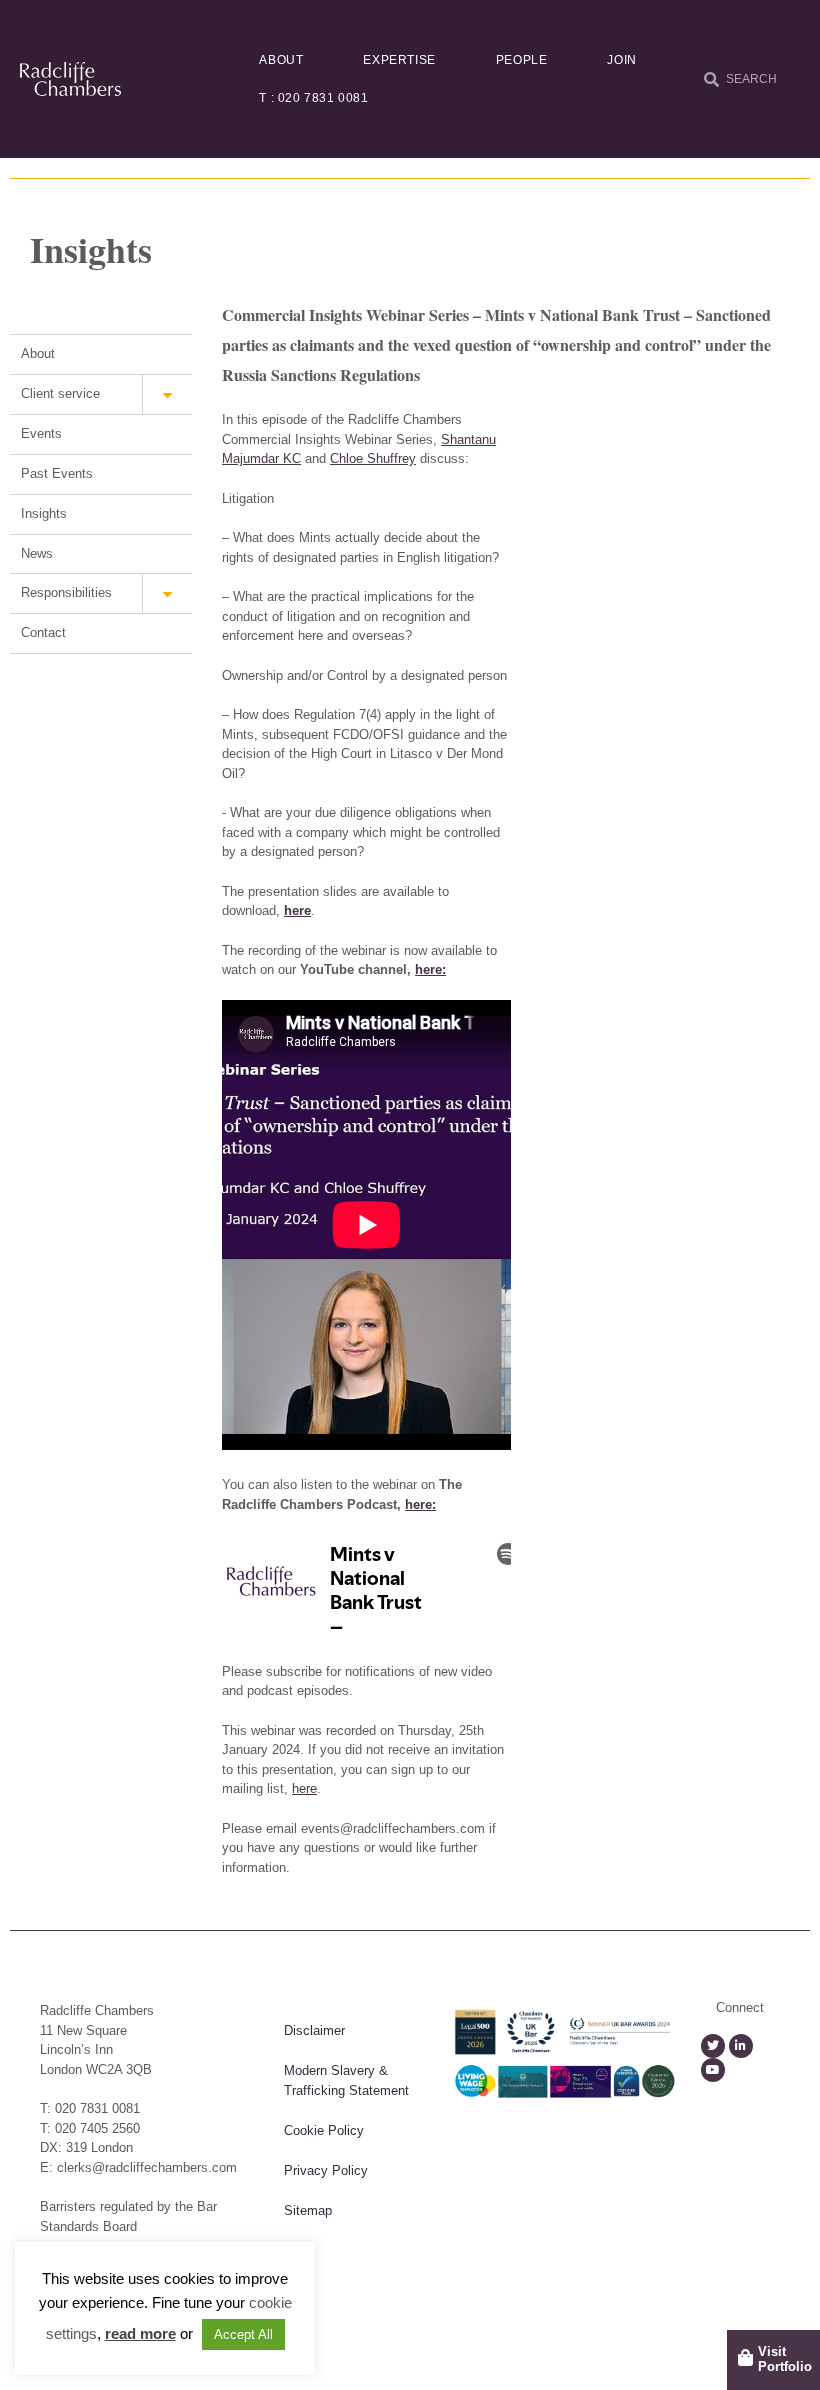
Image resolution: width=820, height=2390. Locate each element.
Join (621, 60)
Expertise (399, 60)
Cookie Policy (324, 2130)
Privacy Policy (326, 2170)
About (281, 60)
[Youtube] (713, 2070)
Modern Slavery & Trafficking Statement (346, 2080)
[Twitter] (713, 2046)
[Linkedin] (741, 2046)
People (522, 60)
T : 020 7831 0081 (313, 98)
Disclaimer (314, 2030)
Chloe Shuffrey (373, 458)
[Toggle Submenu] (167, 394)
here (297, 910)
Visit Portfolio (785, 2359)
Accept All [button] (243, 2334)
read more (140, 2333)
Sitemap (308, 2210)
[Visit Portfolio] (745, 2357)
